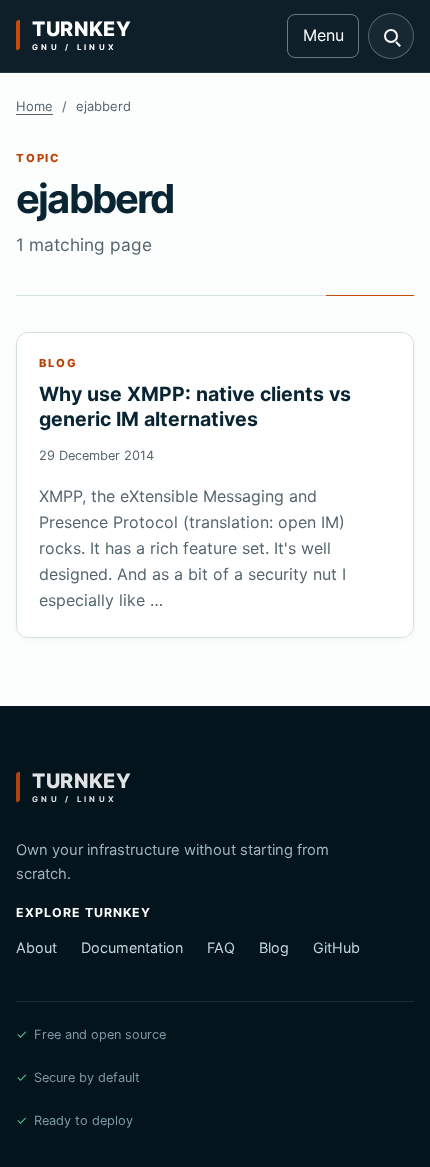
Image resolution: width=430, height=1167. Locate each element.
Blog (274, 947)
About (36, 947)
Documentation (132, 947)
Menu (323, 35)
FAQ (221, 947)
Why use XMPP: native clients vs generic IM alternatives (195, 406)
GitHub (336, 947)
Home (34, 106)
